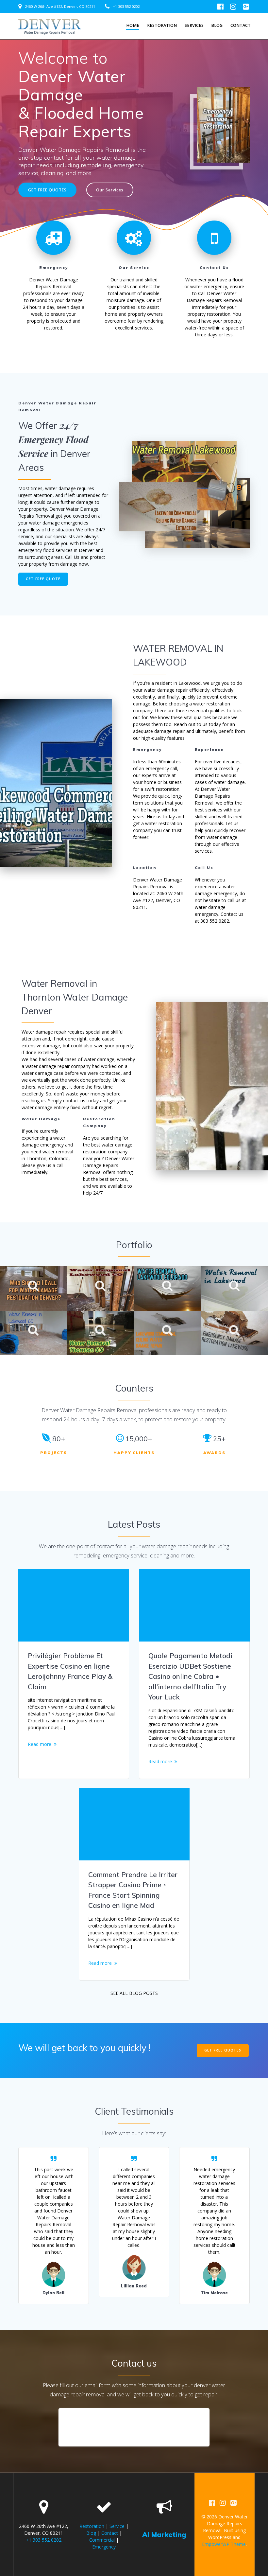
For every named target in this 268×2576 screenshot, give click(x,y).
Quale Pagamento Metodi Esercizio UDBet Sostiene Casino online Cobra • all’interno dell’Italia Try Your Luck (190, 1676)
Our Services (110, 190)
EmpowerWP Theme (224, 2544)
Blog (217, 25)
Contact (241, 25)
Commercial (102, 2540)
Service (117, 2526)
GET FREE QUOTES (47, 190)
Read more (40, 1744)
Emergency (104, 2547)
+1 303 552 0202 (126, 6)
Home (133, 25)
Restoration (162, 25)
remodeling (87, 1555)
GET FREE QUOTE (43, 579)
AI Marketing (164, 2534)
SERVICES (194, 25)
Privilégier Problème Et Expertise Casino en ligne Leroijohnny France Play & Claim (70, 1671)
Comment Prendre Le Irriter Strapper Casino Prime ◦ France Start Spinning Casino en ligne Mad (133, 1890)
